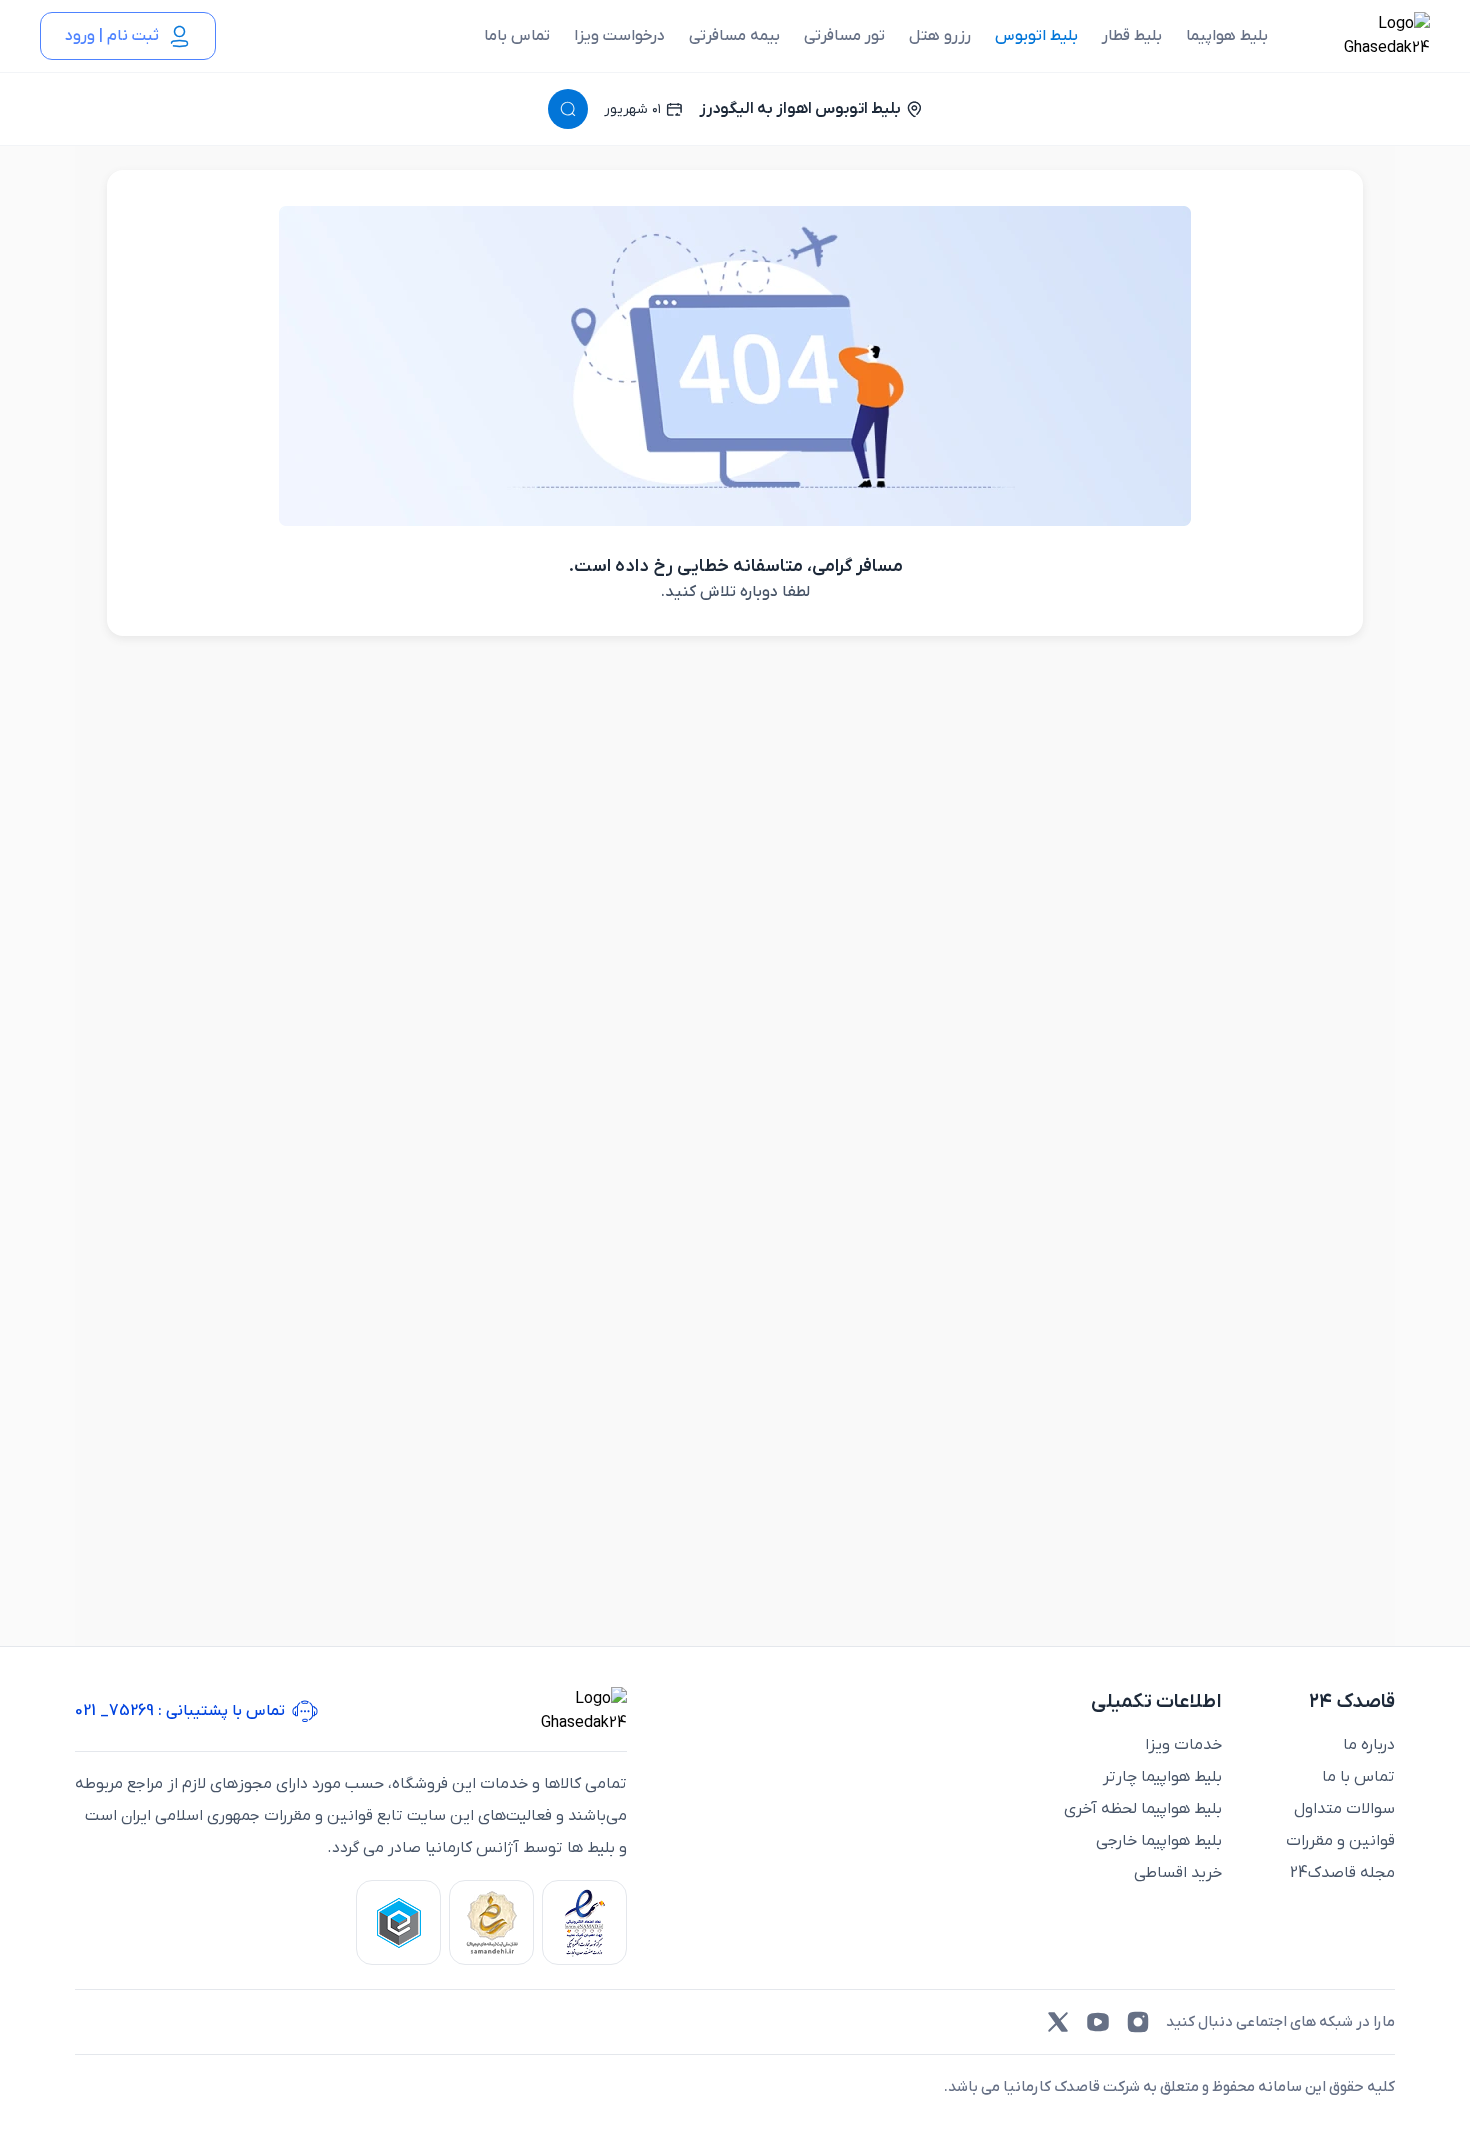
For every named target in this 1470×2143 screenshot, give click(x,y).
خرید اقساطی (1178, 1873)
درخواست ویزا (619, 36)
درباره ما (1369, 1745)
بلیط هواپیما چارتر (1162, 1777)
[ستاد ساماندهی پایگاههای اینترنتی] (491, 1922)
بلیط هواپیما (1227, 36)
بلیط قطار (1132, 36)
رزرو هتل (940, 36)
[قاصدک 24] (1365, 36)
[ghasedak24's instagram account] (1138, 2022)
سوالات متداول (1344, 1809)
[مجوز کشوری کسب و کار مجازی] (398, 1922)
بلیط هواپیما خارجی (1159, 1841)
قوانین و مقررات (1340, 1841)
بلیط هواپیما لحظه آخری (1143, 1809)
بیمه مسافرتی (734, 36)
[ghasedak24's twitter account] (1058, 2022)
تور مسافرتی (844, 36)
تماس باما (517, 36)
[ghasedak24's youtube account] (1098, 2022)
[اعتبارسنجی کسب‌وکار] (584, 1922)
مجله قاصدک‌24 (1342, 1873)
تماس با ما (1358, 1777)
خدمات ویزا (1183, 1745)
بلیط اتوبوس (1036, 36)
